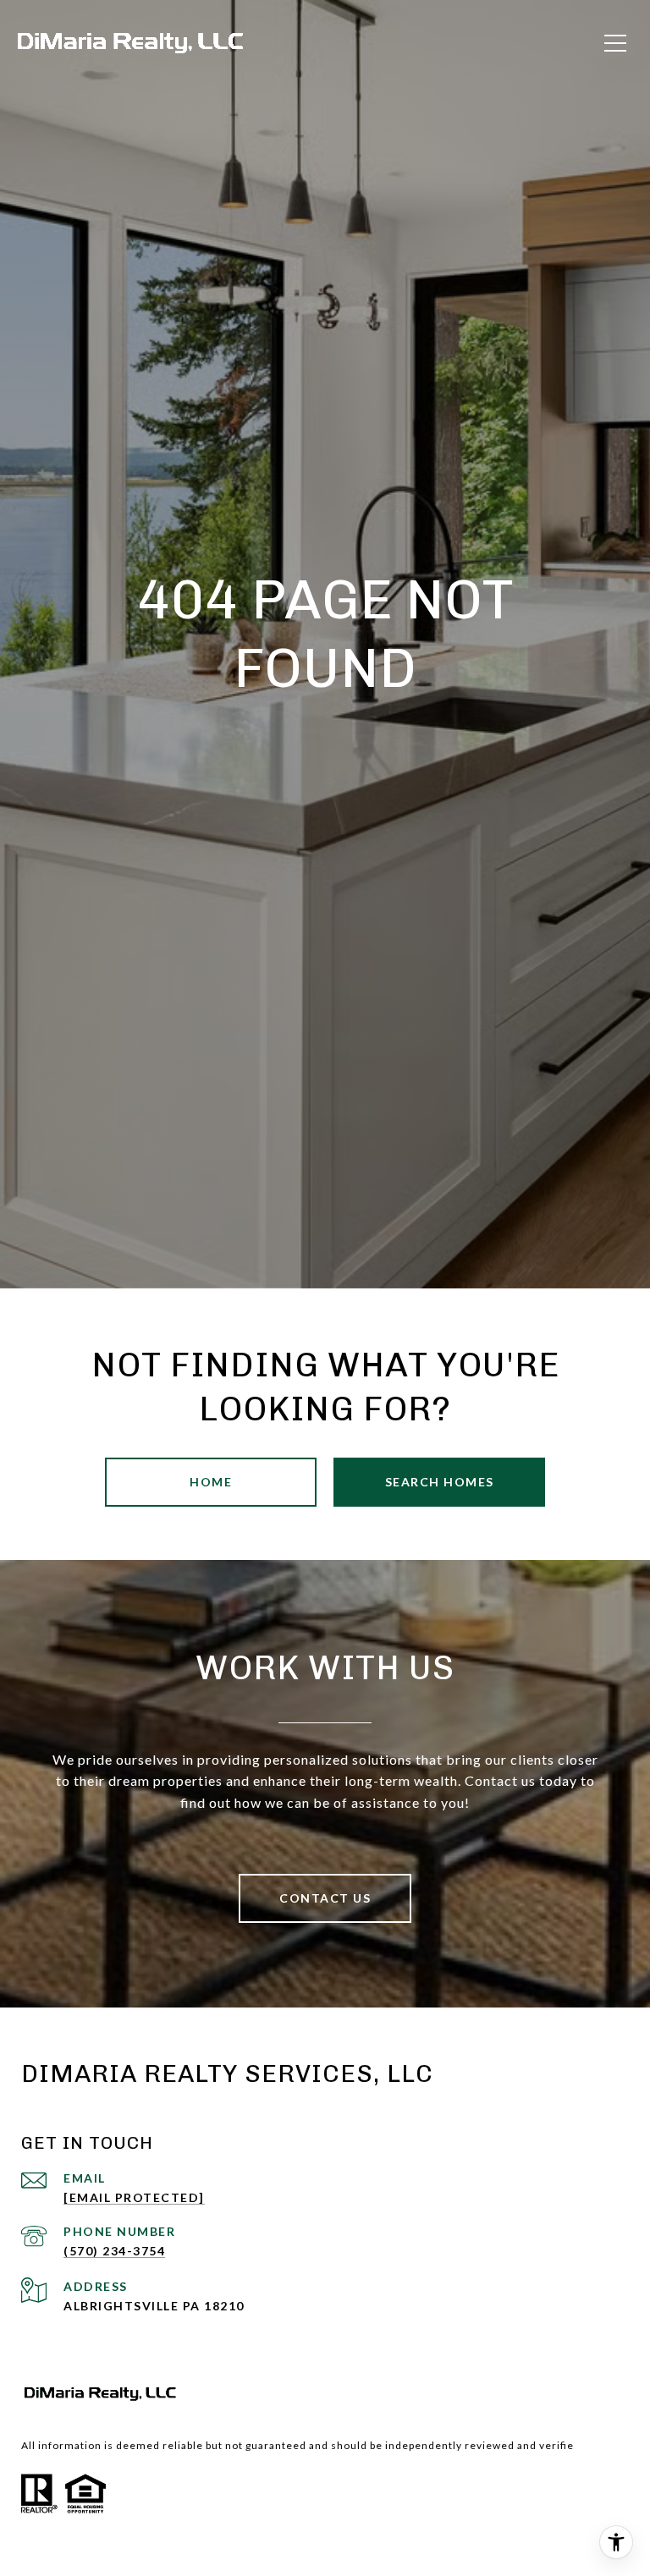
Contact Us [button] (325, 1898)
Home (211, 1482)
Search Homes (440, 1482)
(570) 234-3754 (114, 2251)
